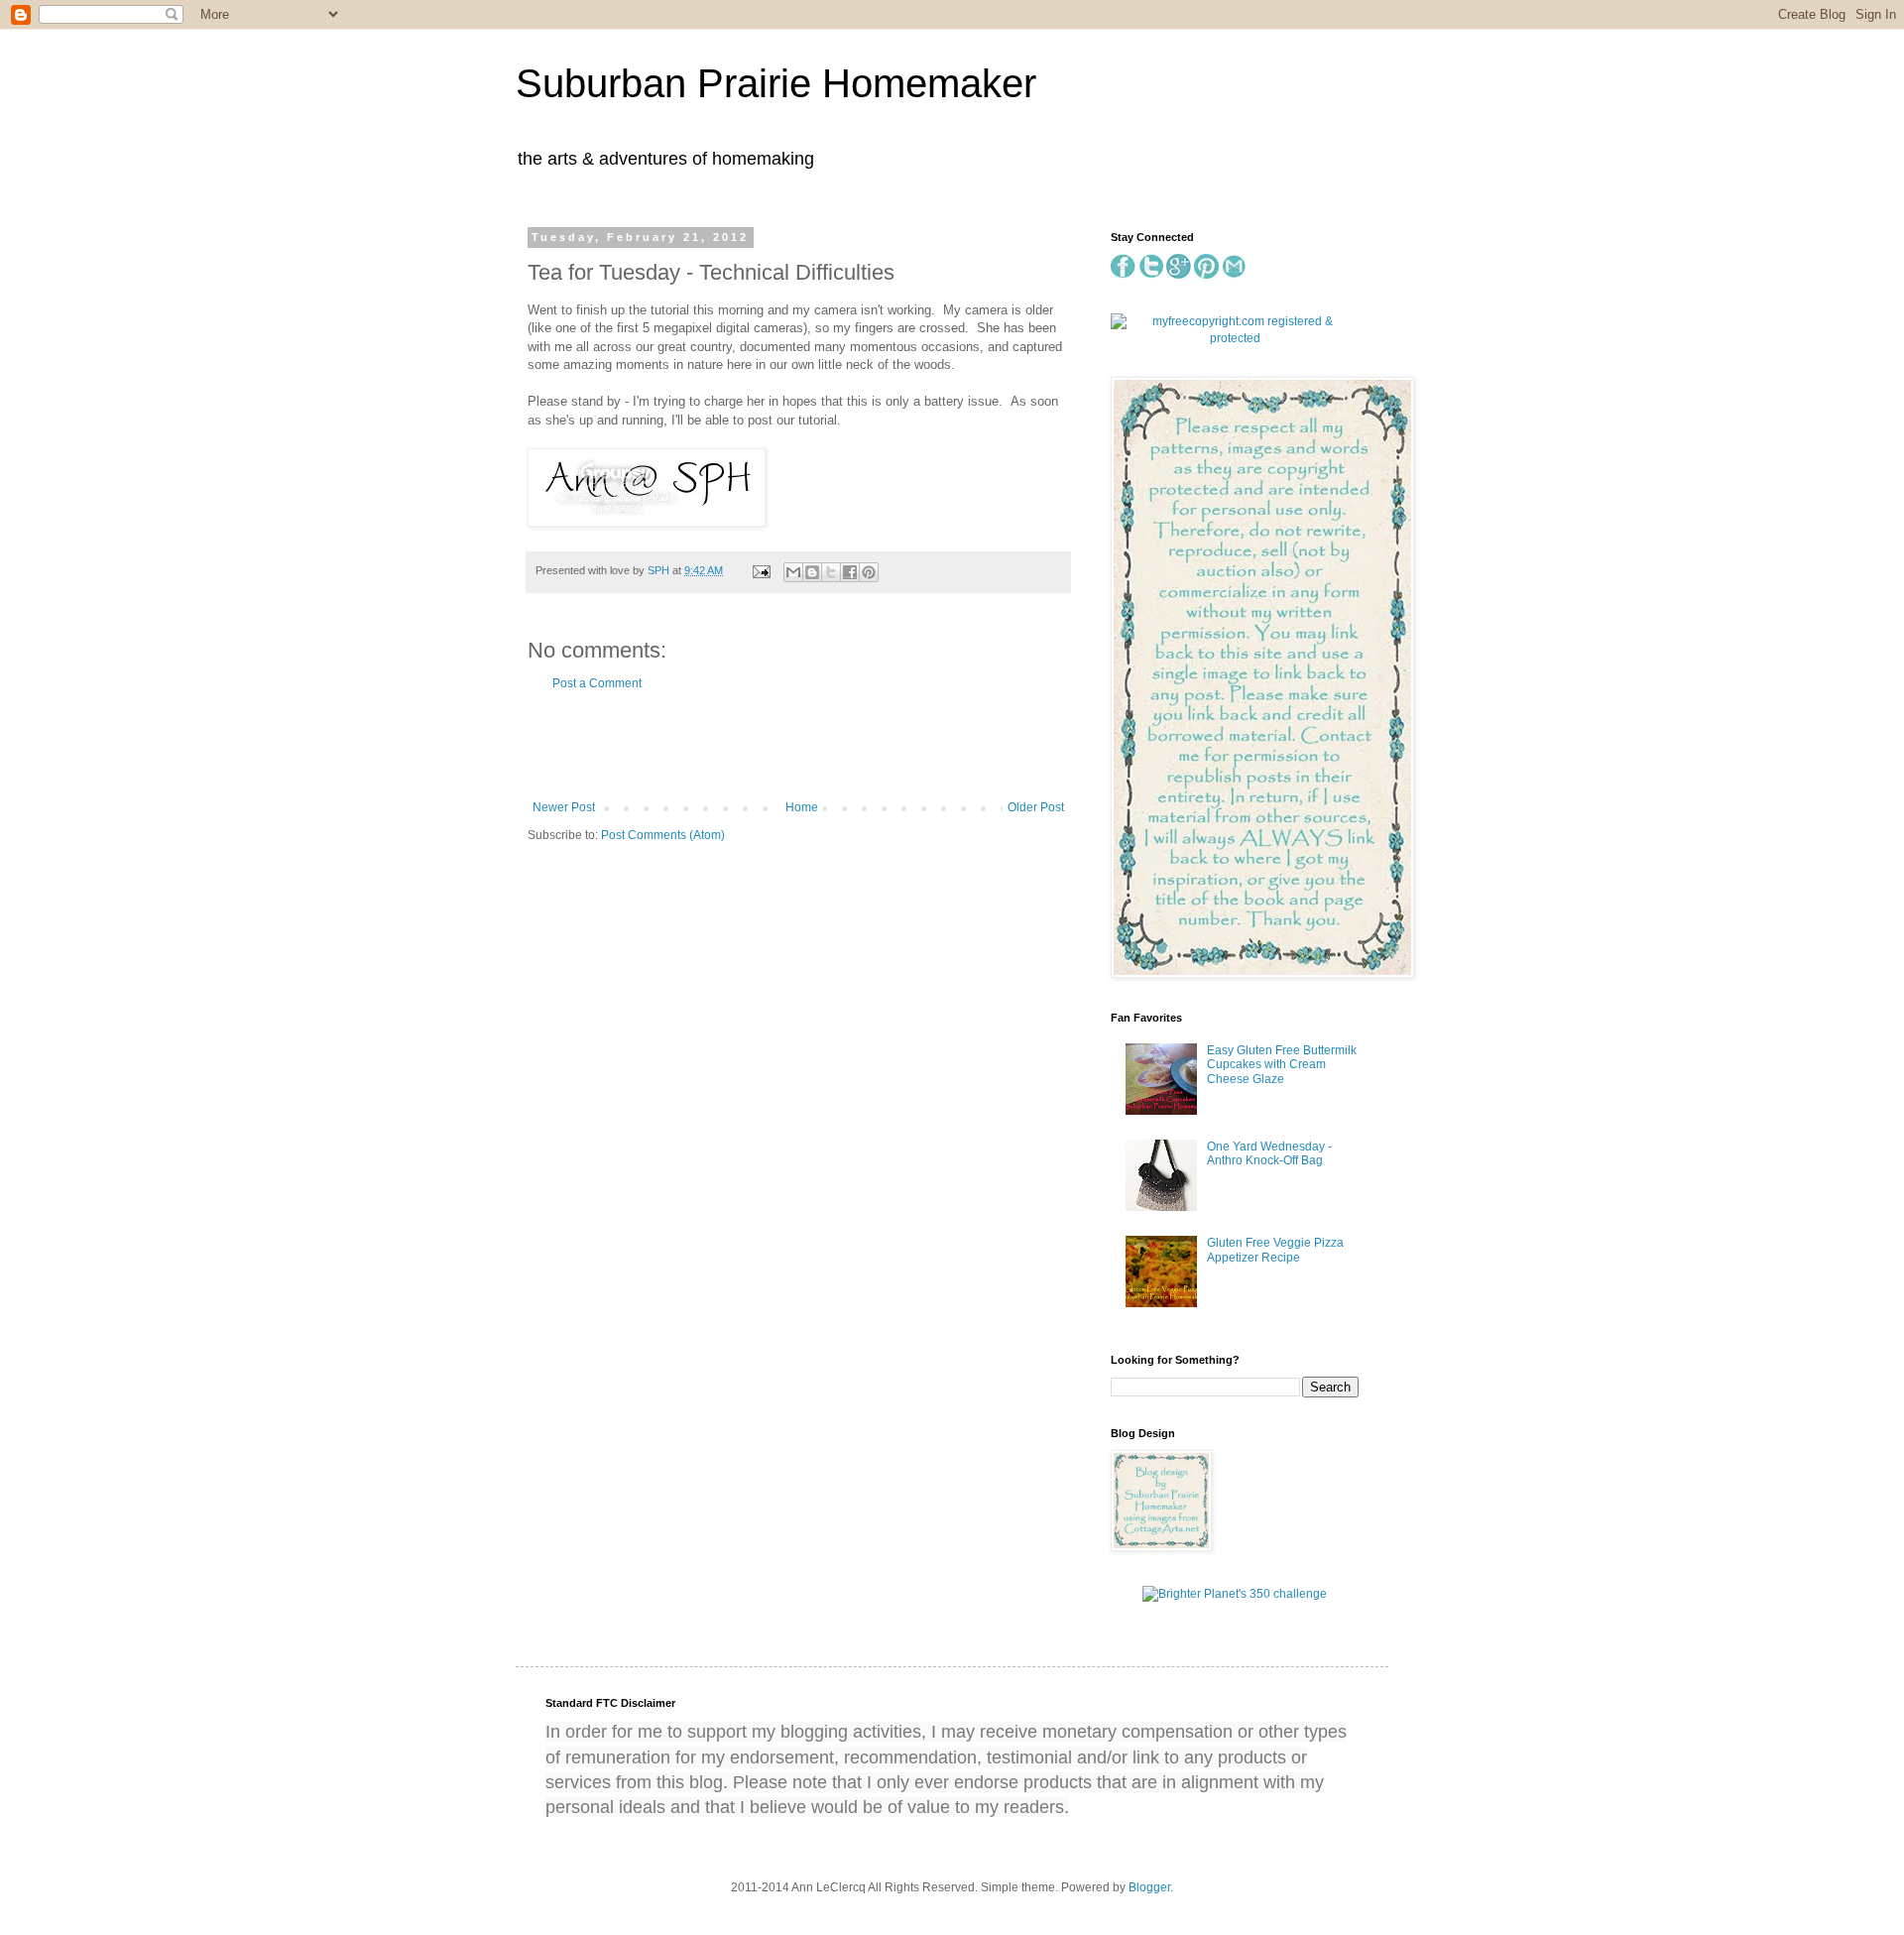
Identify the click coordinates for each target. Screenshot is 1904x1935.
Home (802, 807)
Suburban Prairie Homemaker (776, 83)
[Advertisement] (798, 746)
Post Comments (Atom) (663, 835)
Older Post (1036, 807)
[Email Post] (761, 570)
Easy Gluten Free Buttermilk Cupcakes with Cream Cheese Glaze (1282, 1065)
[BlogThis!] (812, 572)
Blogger (1149, 1887)
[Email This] (793, 572)
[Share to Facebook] (850, 572)
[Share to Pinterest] (869, 572)
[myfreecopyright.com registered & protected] (1235, 338)
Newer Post (564, 807)
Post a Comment (597, 683)
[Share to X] (831, 572)
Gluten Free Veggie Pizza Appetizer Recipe (1275, 1250)
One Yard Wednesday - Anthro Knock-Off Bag (1269, 1153)
